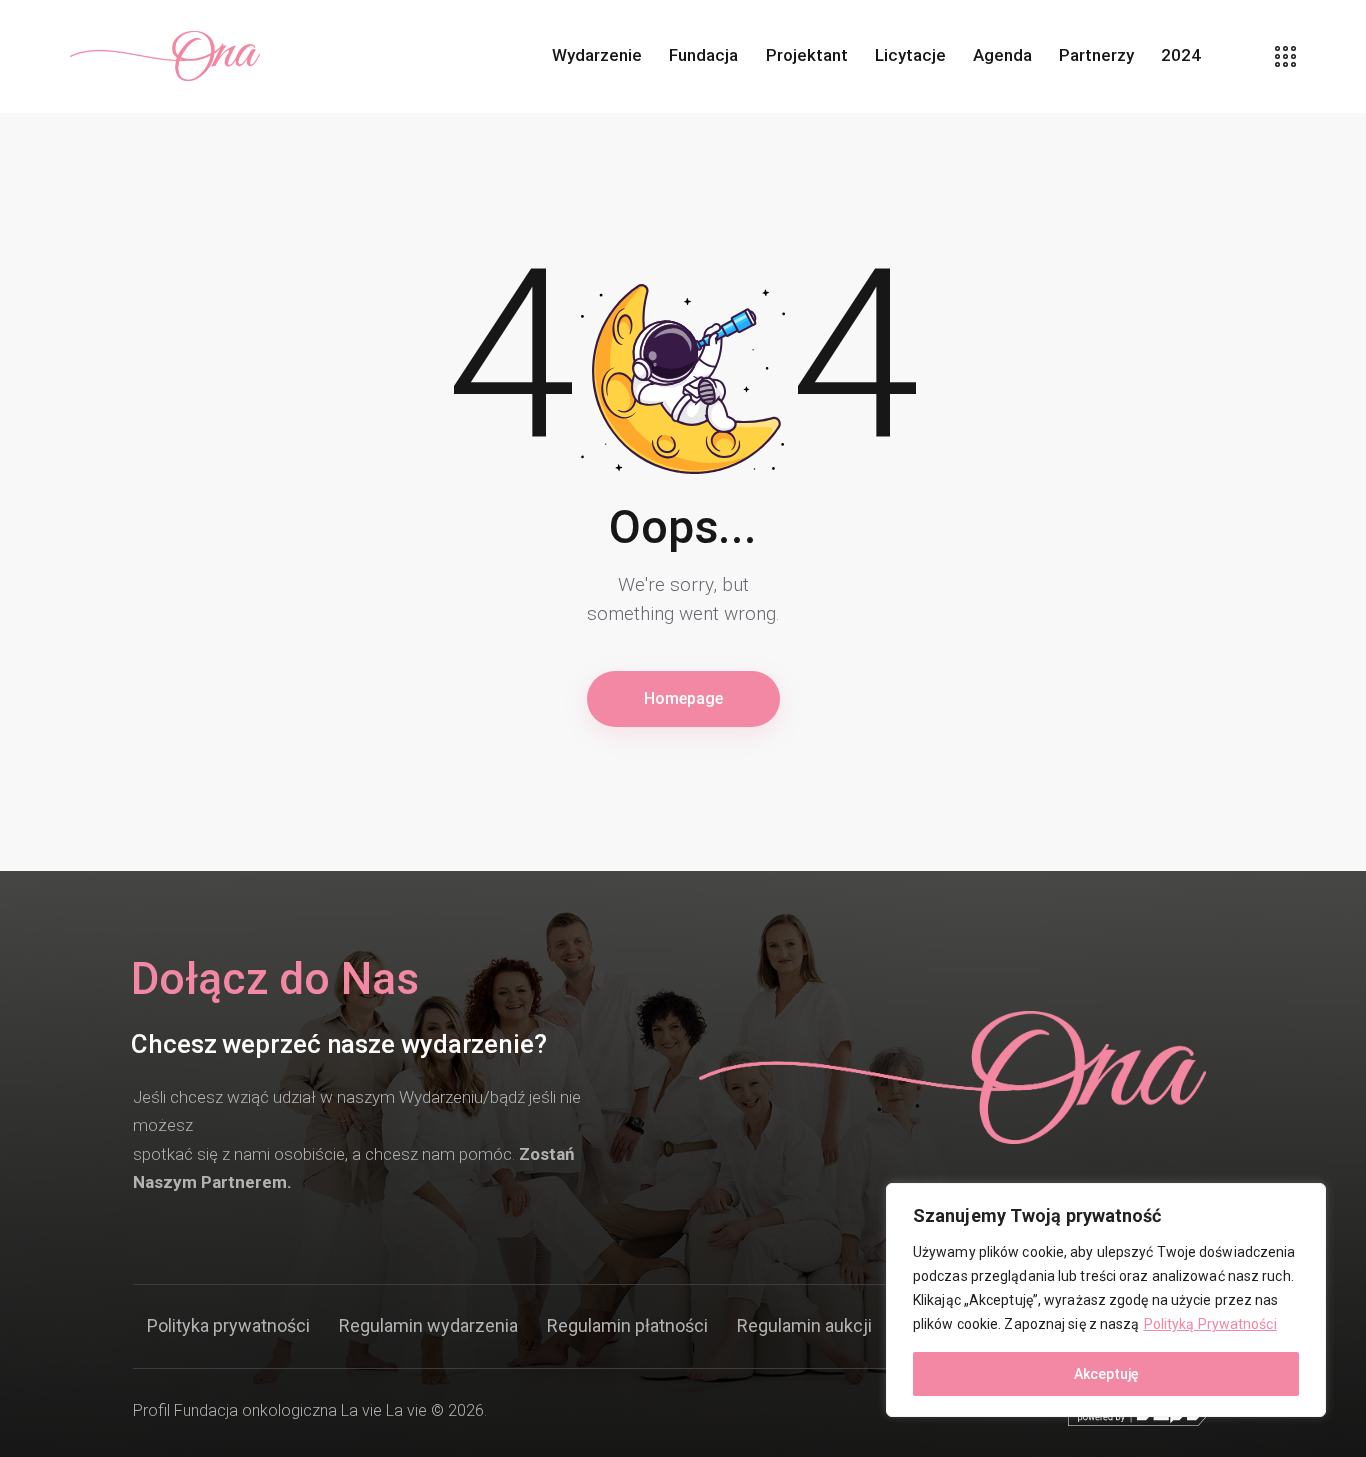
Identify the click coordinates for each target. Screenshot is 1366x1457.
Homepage (683, 698)
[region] (1106, 1300)
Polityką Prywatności (1210, 1324)
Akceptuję (1106, 1374)
